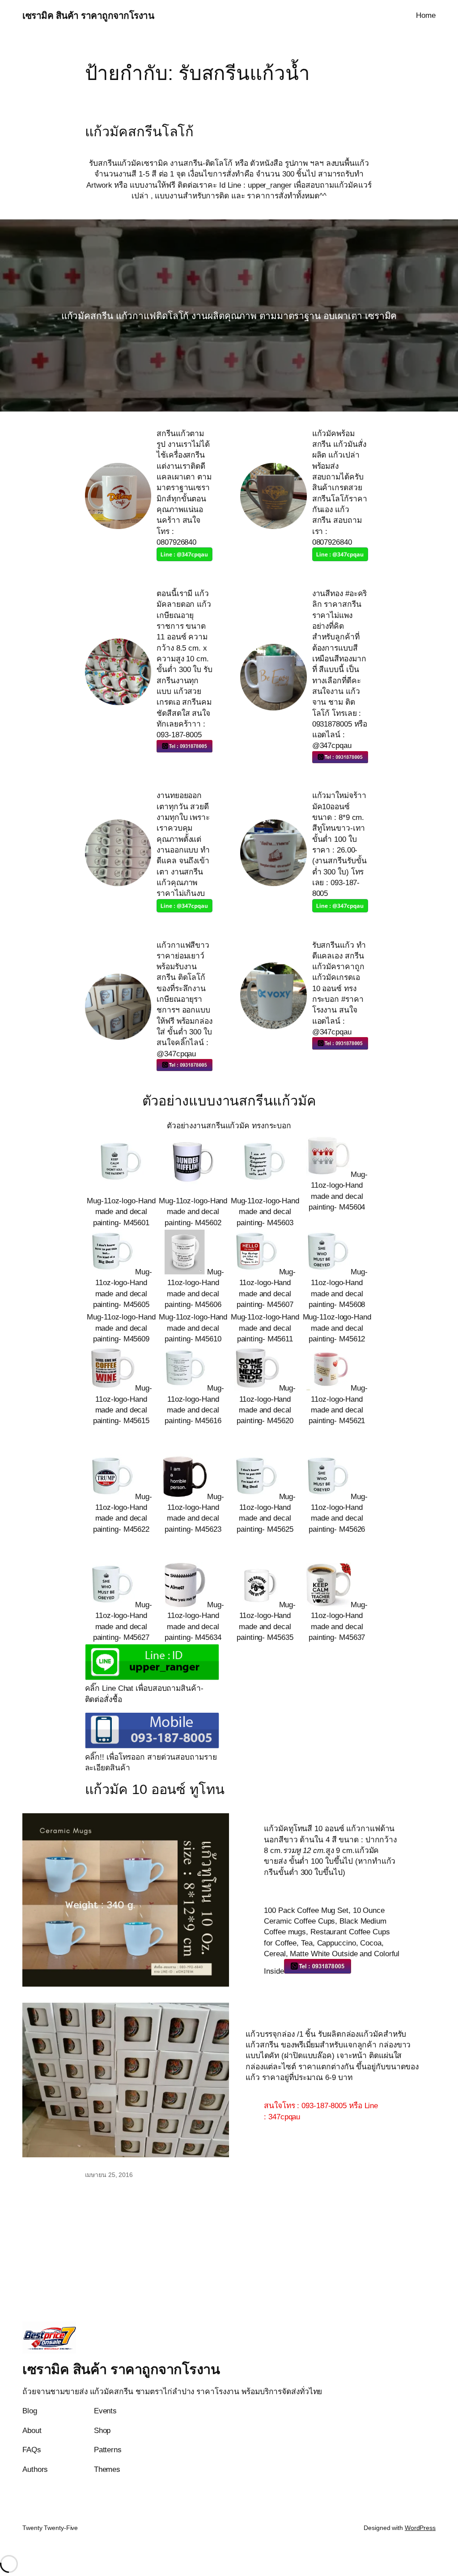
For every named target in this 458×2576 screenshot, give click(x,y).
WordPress (420, 2528)
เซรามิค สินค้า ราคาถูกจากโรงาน (88, 15)
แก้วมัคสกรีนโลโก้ (140, 132)
